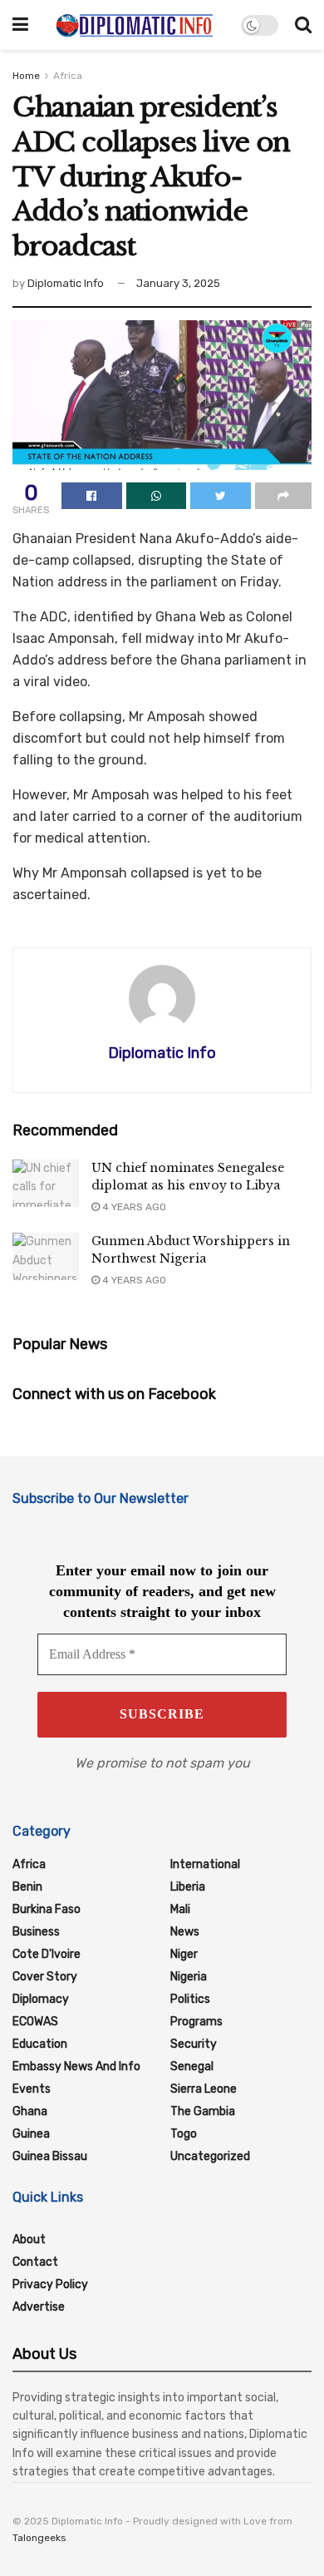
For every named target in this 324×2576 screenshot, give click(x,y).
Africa (68, 76)
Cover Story (45, 1977)
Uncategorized (210, 2156)
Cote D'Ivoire (47, 1954)
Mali (180, 1909)
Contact (35, 2262)
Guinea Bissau (50, 2156)
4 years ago (133, 1207)
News (185, 1932)
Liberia (188, 1887)
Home (26, 76)
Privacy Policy (50, 2284)
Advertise (39, 2307)
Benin (27, 1887)
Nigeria (189, 1977)
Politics (190, 1999)
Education (40, 2044)
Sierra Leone (204, 2089)
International (205, 1864)
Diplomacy (41, 1999)
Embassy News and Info (76, 2067)
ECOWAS (35, 2022)
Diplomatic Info (66, 283)
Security (194, 2044)
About (29, 2240)
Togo (184, 2134)
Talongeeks (39, 2538)
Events (32, 2089)
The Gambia (203, 2111)
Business (36, 1932)
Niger (184, 1954)
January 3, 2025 (178, 283)
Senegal (192, 2067)
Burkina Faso (47, 1909)
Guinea (31, 2134)
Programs (196, 2022)
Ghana (30, 2111)
